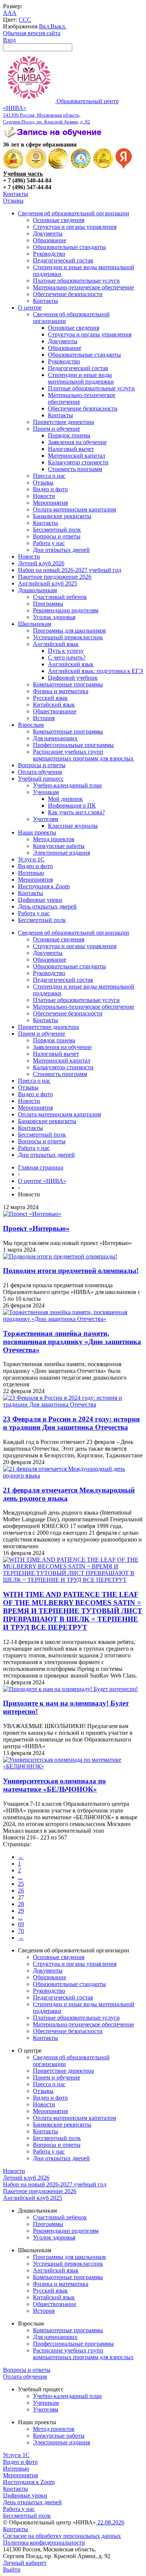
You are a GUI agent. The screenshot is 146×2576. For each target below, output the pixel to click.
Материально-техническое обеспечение (83, 287)
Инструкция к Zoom (44, 886)
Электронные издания (61, 853)
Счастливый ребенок (60, 597)
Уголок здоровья (54, 617)
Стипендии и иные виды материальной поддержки (81, 378)
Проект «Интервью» (36, 1228)
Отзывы (13, 201)
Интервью (31, 873)
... (20, 1877)
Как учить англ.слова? (76, 812)
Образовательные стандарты (69, 247)
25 (21, 1884)
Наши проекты (37, 832)
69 (21, 1924)
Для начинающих (55, 738)
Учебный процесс (41, 779)
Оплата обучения (40, 772)
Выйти (12, 2569)
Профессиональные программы (73, 745)
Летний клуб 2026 (41, 563)
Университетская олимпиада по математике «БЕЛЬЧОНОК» (54, 1785)
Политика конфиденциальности (44, 2543)
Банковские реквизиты (62, 516)
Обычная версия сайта (32, 33)
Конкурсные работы (59, 846)
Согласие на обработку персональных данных (62, 2536)
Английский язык (56, 644)
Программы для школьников (69, 631)
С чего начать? (67, 657)
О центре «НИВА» (42, 1181)
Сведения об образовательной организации (74, 213)
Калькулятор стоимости (78, 462)
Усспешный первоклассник (68, 637)
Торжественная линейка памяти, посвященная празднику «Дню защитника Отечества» (72, 1342)
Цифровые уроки (40, 900)
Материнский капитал (77, 456)
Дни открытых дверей (61, 550)
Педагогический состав (63, 260)
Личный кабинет (25, 2563)
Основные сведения (59, 220)
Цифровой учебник (73, 678)
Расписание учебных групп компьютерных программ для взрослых (83, 755)
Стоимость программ (75, 469)
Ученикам (46, 792)
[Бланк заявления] (54, 138)
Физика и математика (61, 691)
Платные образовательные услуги (76, 281)
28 (21, 1904)
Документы (48, 233)
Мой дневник (65, 799)
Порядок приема (69, 435)
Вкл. (45, 26)
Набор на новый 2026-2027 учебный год (70, 570)
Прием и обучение (57, 429)
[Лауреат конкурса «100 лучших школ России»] (13, 167)
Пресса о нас (49, 476)
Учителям (45, 819)
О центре (30, 308)
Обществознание (55, 711)
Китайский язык (54, 705)
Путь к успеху (66, 651)
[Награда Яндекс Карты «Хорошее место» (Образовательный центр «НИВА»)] (124, 167)
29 (21, 1911)
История (44, 718)
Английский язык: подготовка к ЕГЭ (95, 671)
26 (21, 1890)
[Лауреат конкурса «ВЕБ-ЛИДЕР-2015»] (36, 167)
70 (21, 1931)
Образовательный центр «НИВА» (61, 111)
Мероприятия (50, 503)
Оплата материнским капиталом (74, 509)
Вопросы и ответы (57, 536)
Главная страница (41, 1167)
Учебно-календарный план (67, 785)
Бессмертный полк (57, 530)
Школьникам (35, 624)
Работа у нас (49, 543)
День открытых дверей (47, 906)
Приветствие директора (63, 422)
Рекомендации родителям (66, 610)
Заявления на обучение (77, 442)
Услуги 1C (31, 859)
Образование (50, 240)
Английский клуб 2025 (48, 583)
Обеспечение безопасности (68, 294)
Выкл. (58, 26)
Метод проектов (54, 839)
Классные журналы (73, 826)
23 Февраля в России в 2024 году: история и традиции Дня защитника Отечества (71, 1423)
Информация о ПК (72, 806)
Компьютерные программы (68, 684)
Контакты (16, 194)
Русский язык (50, 698)
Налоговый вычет (71, 449)
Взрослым (31, 725)
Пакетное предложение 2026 (55, 577)
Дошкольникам (37, 590)
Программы (48, 604)
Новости (44, 496)
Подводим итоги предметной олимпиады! (71, 1271)
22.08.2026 (110, 2522)
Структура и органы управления (75, 227)
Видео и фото (50, 489)
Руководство (49, 254)
